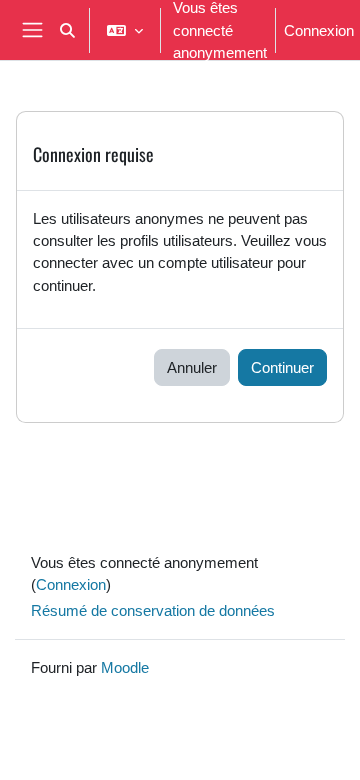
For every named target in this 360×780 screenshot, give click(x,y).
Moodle (125, 667)
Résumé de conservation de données (153, 610)
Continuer (282, 367)
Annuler (192, 367)
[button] (67, 30)
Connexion (319, 30)
